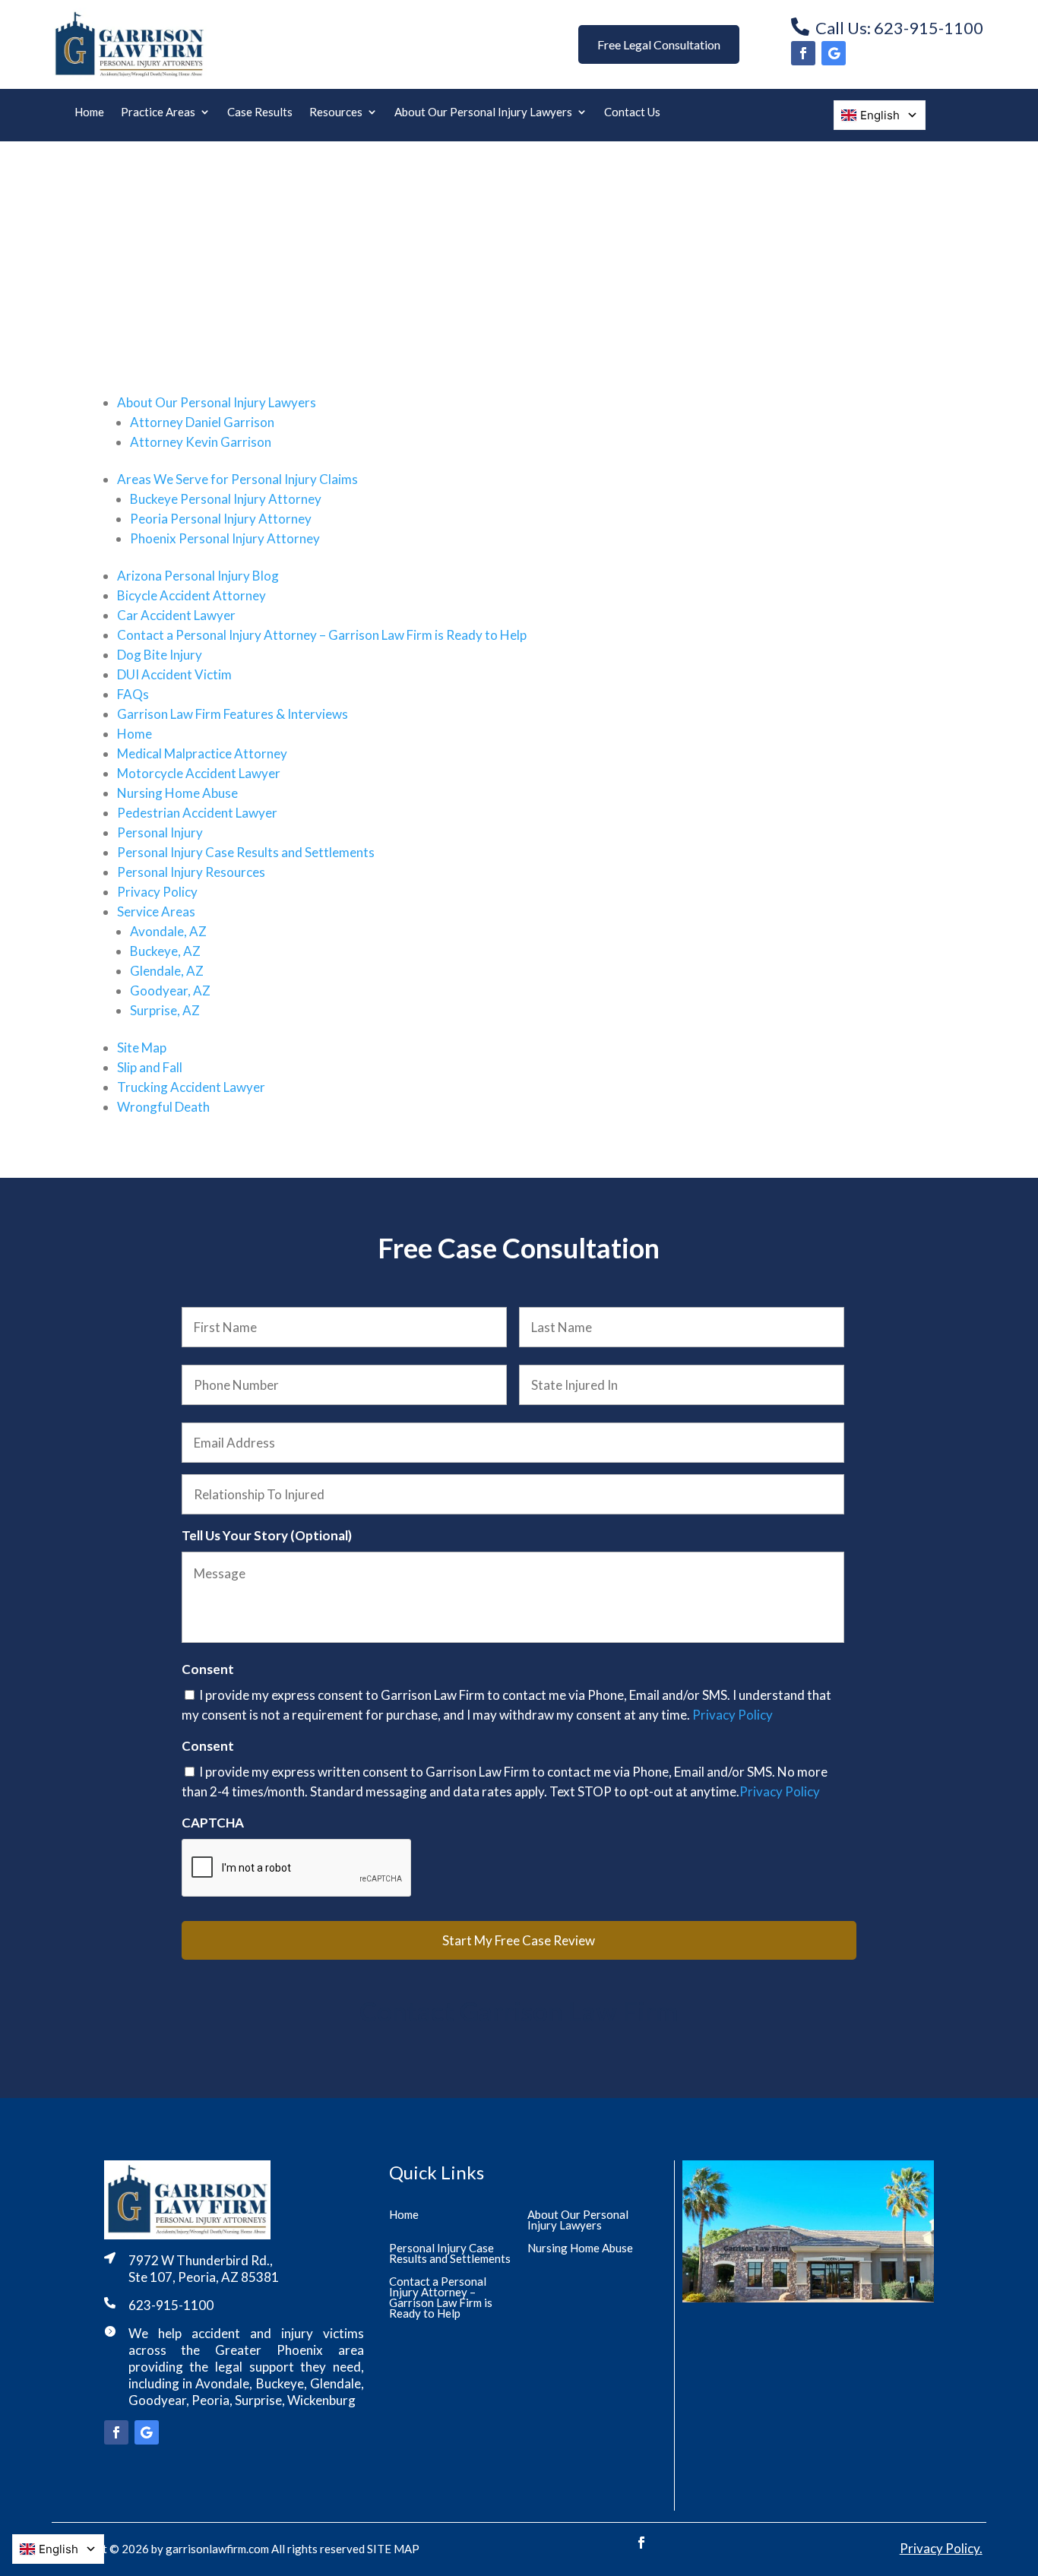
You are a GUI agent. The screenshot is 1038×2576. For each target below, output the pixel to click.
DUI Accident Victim (174, 674)
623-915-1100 (171, 2305)
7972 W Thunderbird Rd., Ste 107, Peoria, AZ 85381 (204, 2269)
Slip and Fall (150, 1067)
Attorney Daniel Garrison (202, 422)
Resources (336, 112)
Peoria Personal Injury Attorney (221, 519)
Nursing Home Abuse (177, 793)
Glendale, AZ (167, 971)
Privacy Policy (157, 892)
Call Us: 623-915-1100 (899, 28)
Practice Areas (158, 112)
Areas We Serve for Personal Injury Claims (237, 479)
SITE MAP (393, 2549)
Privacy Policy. (941, 2548)
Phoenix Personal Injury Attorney (225, 538)
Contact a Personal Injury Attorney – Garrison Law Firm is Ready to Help (322, 635)
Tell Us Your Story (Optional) (267, 1535)
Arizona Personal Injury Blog (198, 576)
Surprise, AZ (165, 1010)
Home (89, 112)
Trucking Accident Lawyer (191, 1087)
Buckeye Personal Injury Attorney (226, 499)
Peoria (210, 2400)
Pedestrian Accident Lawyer (197, 813)
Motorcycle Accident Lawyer (199, 773)
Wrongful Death (163, 1107)
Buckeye (280, 2383)
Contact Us (632, 112)
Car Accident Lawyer (176, 615)
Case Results (260, 112)
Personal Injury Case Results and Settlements (246, 852)
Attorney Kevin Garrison (201, 442)
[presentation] (297, 1869)
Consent (208, 1669)
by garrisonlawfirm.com (210, 2549)
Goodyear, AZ (170, 991)
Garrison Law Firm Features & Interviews (233, 714)
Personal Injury (160, 832)
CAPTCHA (213, 1823)
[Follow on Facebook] (803, 53)
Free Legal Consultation (659, 44)
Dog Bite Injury (160, 655)
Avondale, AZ (168, 931)
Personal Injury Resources (191, 872)
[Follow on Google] (834, 53)
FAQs (133, 694)
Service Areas (156, 911)
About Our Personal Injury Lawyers (483, 112)
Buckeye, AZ (165, 951)
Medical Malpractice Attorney (202, 753)
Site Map (142, 1047)
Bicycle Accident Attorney (191, 595)
